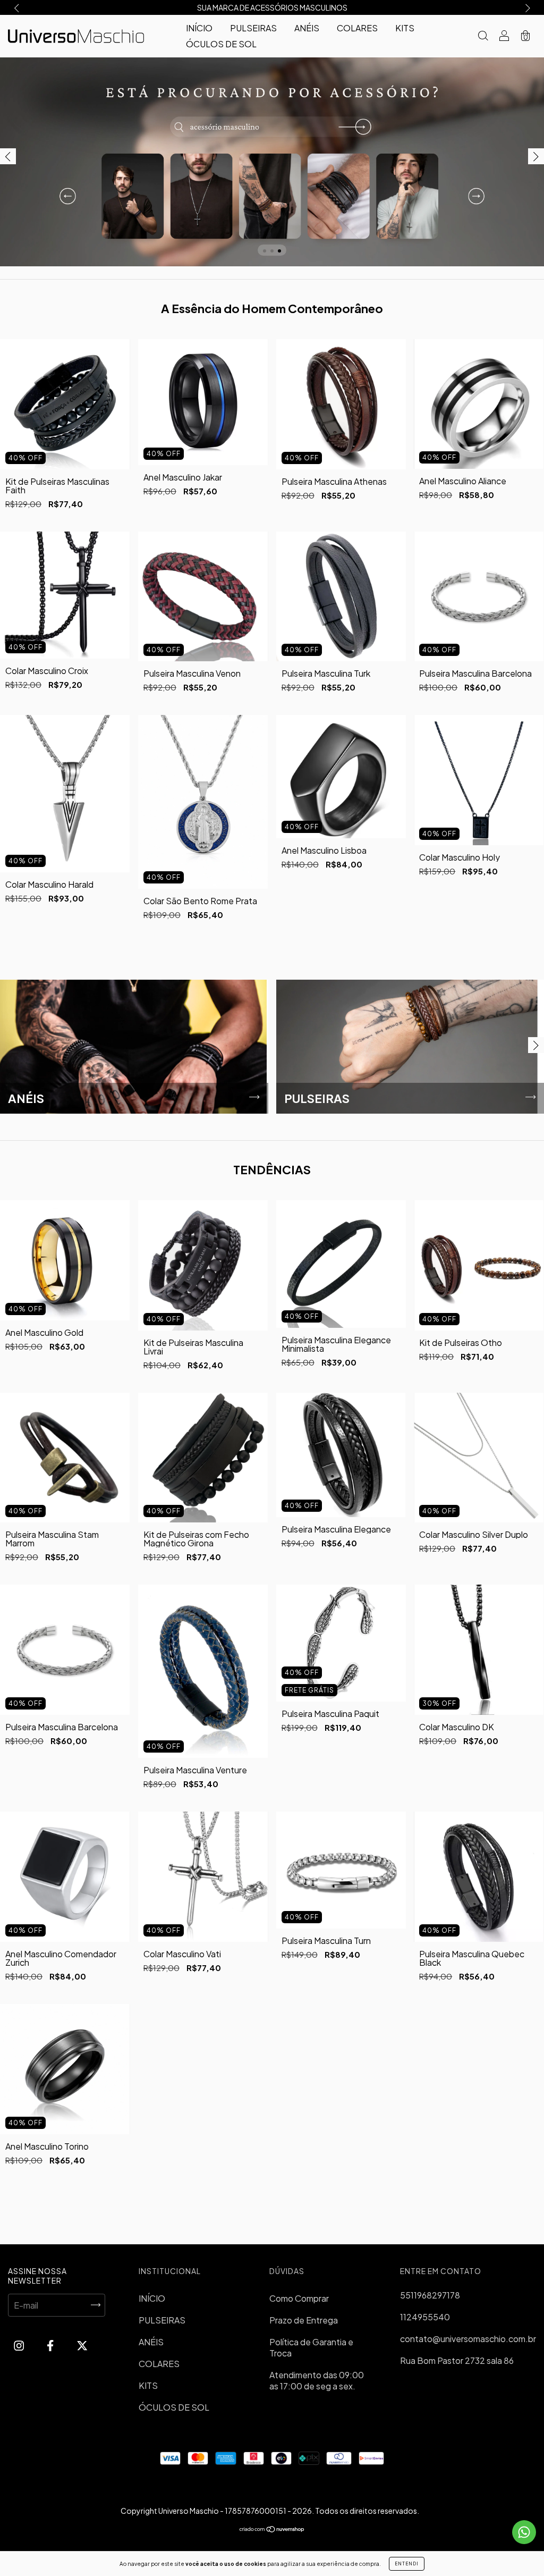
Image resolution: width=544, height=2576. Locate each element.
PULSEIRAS (253, 28)
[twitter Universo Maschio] (82, 2346)
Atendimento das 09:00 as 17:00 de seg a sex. (317, 2380)
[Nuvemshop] (272, 2529)
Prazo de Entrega (304, 2320)
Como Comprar (299, 2298)
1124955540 (425, 2317)
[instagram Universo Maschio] (20, 2346)
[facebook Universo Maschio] (51, 2346)
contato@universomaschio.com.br (468, 2339)
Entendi (407, 2564)
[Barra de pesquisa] (483, 36)
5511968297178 (430, 2295)
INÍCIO (199, 28)
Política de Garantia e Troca (311, 2347)
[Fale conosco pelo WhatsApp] (524, 2532)
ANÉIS (307, 28)
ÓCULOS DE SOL (221, 44)
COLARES (357, 28)
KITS (405, 28)
